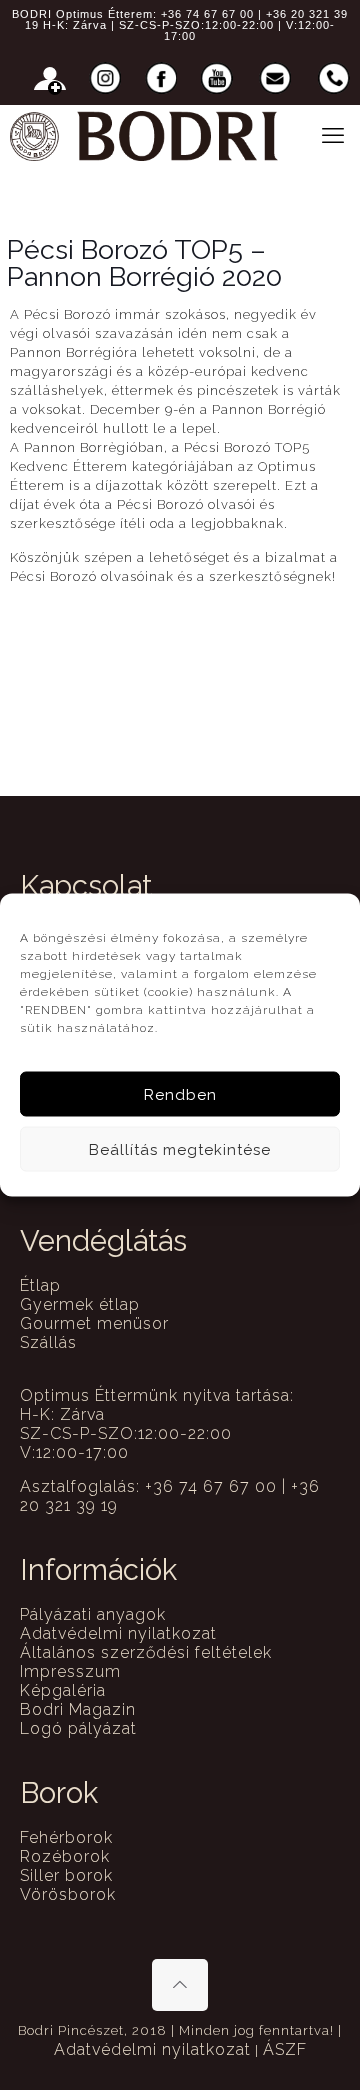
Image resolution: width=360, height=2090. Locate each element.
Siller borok (66, 1875)
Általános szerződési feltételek (146, 1652)
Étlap (40, 1285)
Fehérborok (66, 1837)
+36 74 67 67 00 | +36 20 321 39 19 (186, 19)
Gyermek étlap (80, 1304)
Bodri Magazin (78, 1709)
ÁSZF (285, 2049)
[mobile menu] (333, 135)
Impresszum (70, 1671)
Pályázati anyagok (93, 1614)
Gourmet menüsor (94, 1323)
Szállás (48, 1342)
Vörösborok (68, 1894)
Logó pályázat (78, 1728)
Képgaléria (63, 1690)
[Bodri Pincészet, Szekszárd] (144, 135)
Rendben (180, 1094)
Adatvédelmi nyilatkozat (118, 1633)
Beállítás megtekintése (180, 1149)
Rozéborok (65, 1856)
